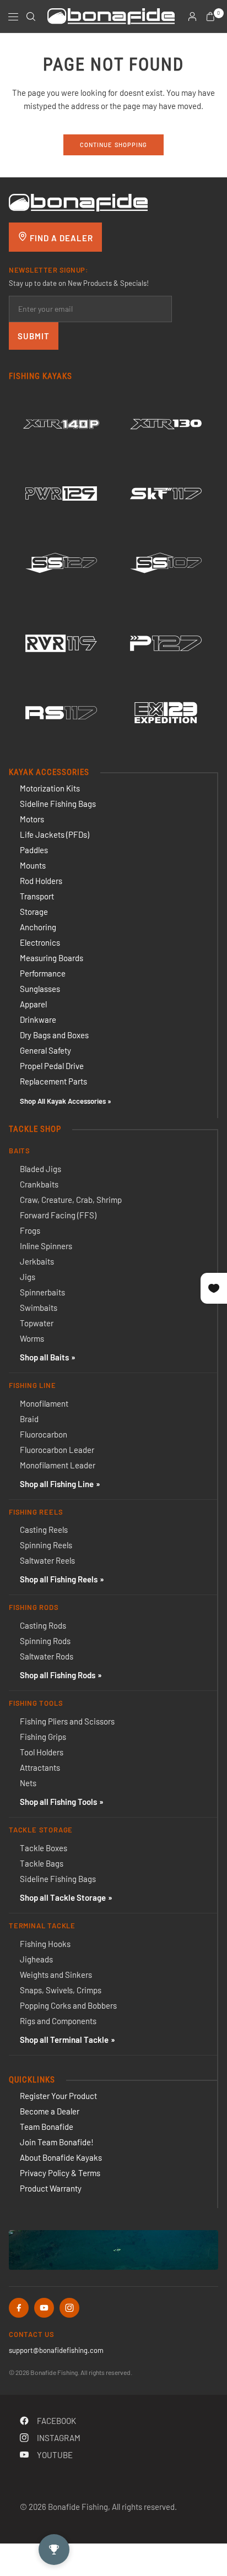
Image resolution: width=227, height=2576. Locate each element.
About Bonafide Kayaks (61, 2157)
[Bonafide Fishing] (78, 201)
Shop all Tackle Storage (63, 1897)
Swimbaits (39, 1308)
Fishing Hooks (45, 1944)
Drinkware (38, 1019)
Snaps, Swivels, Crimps (61, 1990)
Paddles (34, 850)
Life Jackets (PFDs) (55, 834)
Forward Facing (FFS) (58, 1215)
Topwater (37, 1323)
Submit (34, 336)
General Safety (45, 1050)
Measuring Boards (52, 958)
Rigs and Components (58, 2021)
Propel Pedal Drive (52, 1066)
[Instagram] (69, 2308)
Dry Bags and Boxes (54, 1035)
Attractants (40, 1767)
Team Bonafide (47, 2127)
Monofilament (44, 1403)
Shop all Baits (44, 1357)
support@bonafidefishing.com (56, 2350)
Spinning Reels (46, 1545)
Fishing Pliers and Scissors (67, 1721)
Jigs (28, 1277)
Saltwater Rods (47, 1656)
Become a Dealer (50, 2111)
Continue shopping (114, 145)
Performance (43, 973)
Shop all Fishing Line (57, 1484)
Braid (29, 1419)
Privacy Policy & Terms (60, 2173)
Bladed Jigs (40, 1169)
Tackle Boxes (44, 1848)
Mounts (33, 865)
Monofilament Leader (58, 1465)
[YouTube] (44, 2308)
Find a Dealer (60, 238)
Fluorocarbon (44, 1434)
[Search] (31, 17)
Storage (34, 912)
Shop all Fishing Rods (58, 1675)
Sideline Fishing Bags (58, 804)
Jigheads (36, 1959)
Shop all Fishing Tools (58, 1802)
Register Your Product (58, 2096)
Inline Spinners (46, 1246)
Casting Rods (43, 1625)
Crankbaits (39, 1184)
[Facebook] (19, 2308)
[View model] (61, 424)
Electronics (40, 942)
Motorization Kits (50, 788)
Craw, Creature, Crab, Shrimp (71, 1200)
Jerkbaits (37, 1261)
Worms (32, 1338)
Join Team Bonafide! (57, 2142)
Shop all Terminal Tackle (64, 2040)
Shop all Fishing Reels (59, 1579)
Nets (28, 1783)
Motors (32, 819)
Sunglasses (40, 989)
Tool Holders (42, 1752)
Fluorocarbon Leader (57, 1450)
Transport (37, 896)
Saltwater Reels (47, 1560)
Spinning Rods (45, 1641)
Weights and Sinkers (56, 1975)
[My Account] (192, 17)
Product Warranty (51, 2188)
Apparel (33, 1004)
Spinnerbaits (42, 1292)
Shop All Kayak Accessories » (66, 1101)
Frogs (30, 1230)
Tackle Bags (42, 1863)
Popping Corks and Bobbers (68, 2005)
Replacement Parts (53, 1081)
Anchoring (38, 927)
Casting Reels (44, 1530)
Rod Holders (41, 881)
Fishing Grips (43, 1737)
